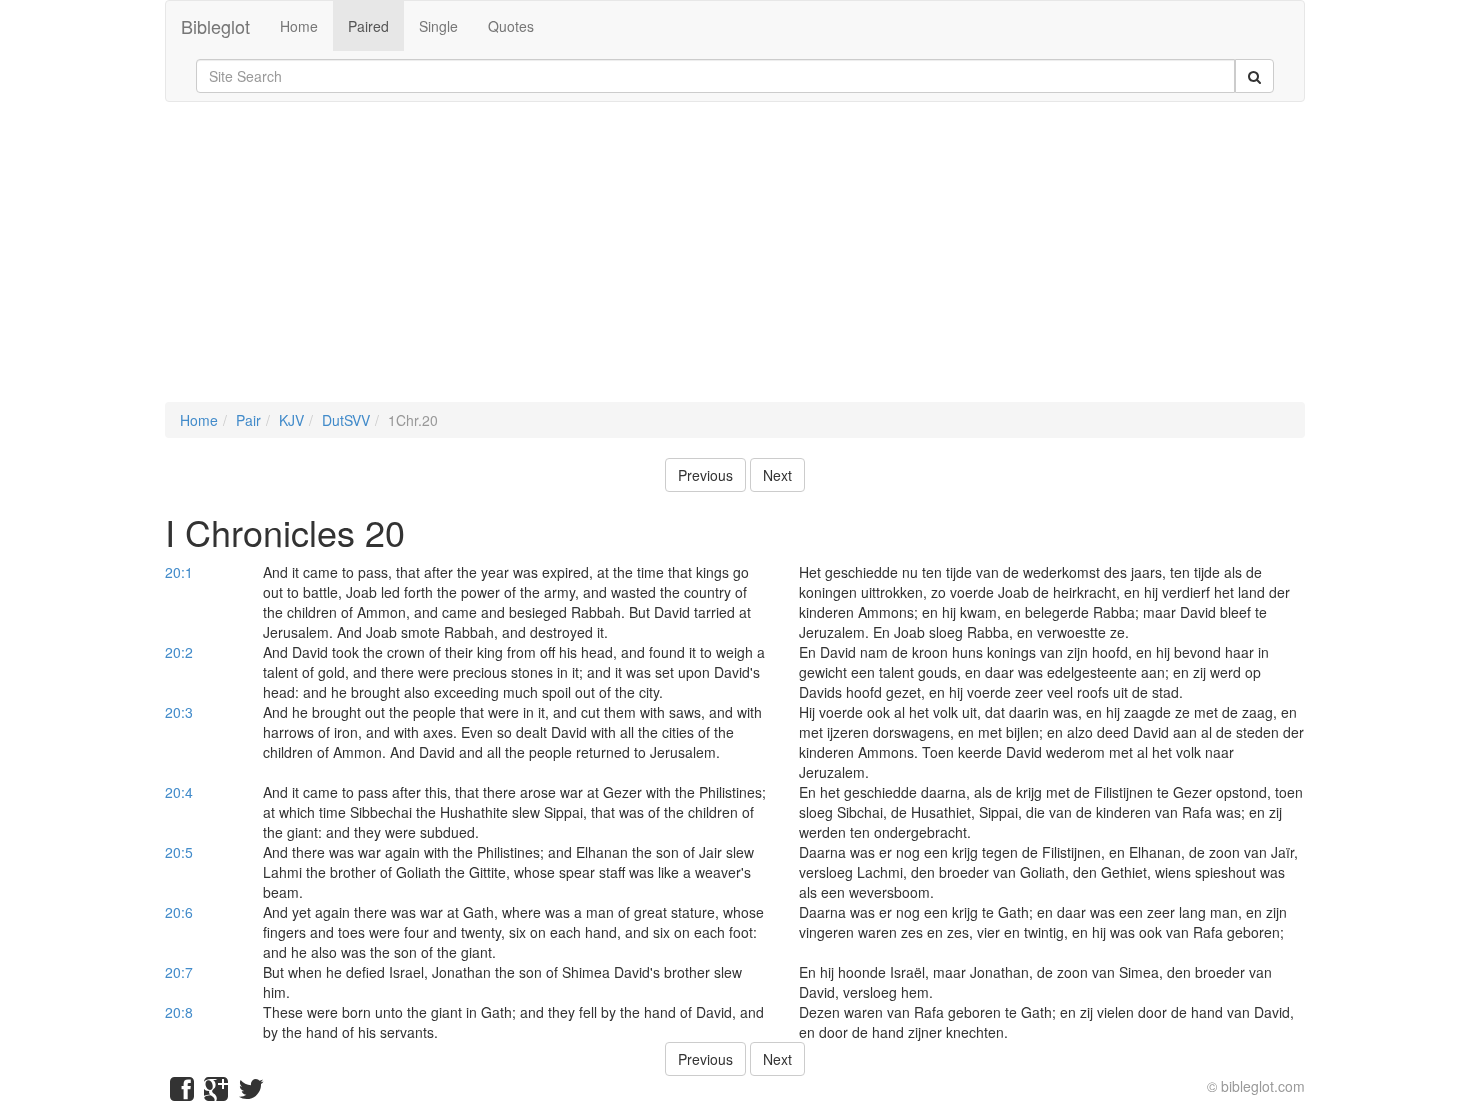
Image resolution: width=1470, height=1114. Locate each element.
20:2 (179, 652)
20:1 (179, 572)
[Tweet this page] (251, 1093)
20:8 (179, 1012)
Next (777, 475)
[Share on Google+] (216, 1093)
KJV (291, 420)
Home (299, 26)
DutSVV (346, 420)
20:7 (179, 972)
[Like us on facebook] (182, 1093)
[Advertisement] (735, 262)
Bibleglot (215, 26)
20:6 (179, 912)
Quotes (511, 26)
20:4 (179, 792)
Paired (368, 26)
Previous (705, 475)
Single (438, 26)
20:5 (179, 852)
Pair (248, 420)
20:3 (179, 712)
